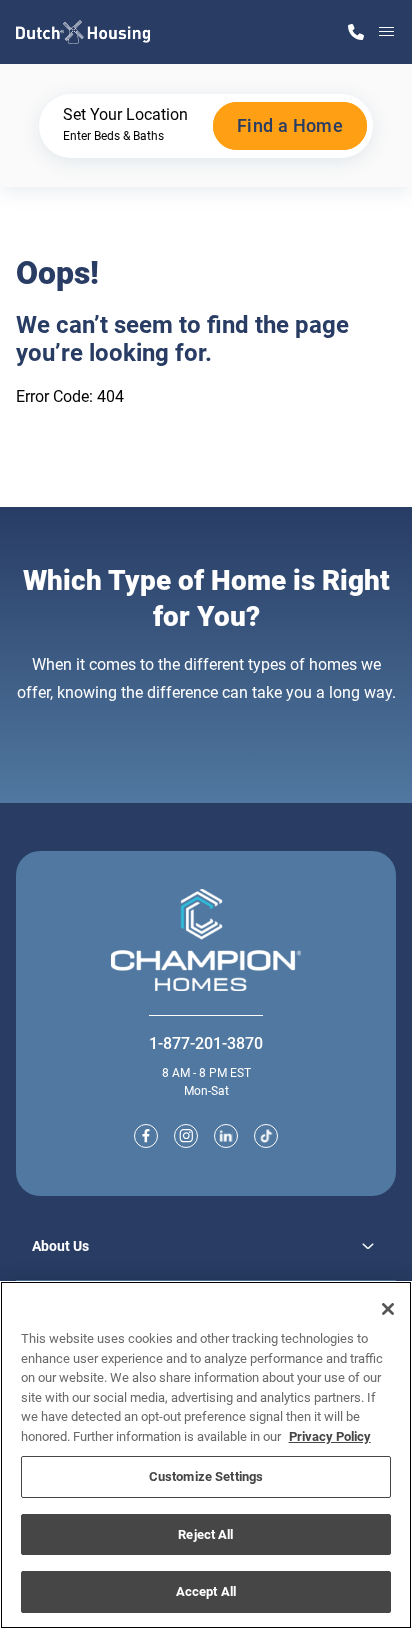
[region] (206, 1455)
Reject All (205, 1534)
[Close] (388, 1309)
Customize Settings (206, 1476)
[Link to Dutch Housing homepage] (83, 32)
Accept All (206, 1591)
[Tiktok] (266, 1136)
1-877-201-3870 (206, 1043)
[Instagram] (186, 1136)
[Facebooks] (146, 1136)
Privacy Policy (330, 1436)
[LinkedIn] (226, 1136)
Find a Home (290, 125)
